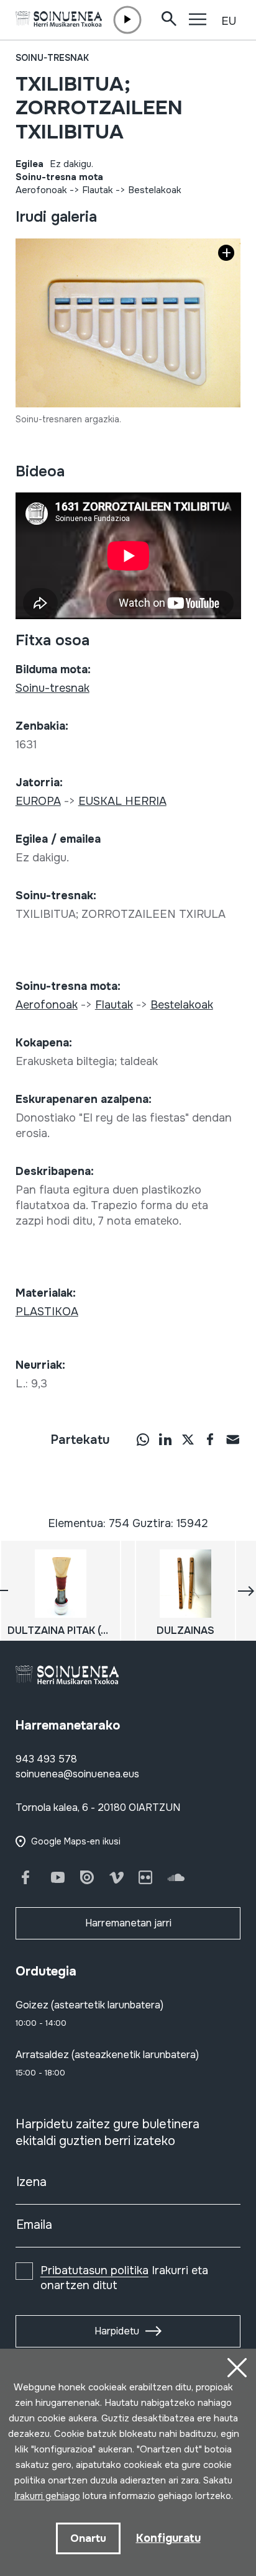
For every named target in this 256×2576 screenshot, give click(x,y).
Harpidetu (117, 2331)
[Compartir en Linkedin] (165, 1439)
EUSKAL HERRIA (122, 801)
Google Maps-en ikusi (76, 1841)
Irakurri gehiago (47, 2496)
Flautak (98, 190)
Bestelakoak (155, 190)
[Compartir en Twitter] (188, 1439)
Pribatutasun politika (94, 2270)
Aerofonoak (41, 190)
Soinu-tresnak (52, 58)
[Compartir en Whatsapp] (143, 1439)
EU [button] (229, 21)
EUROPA (38, 801)
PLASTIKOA (47, 1312)
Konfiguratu (168, 2538)
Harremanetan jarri (128, 1923)
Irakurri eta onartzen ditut (124, 2278)
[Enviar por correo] (232, 1439)
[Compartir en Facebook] (210, 1439)
